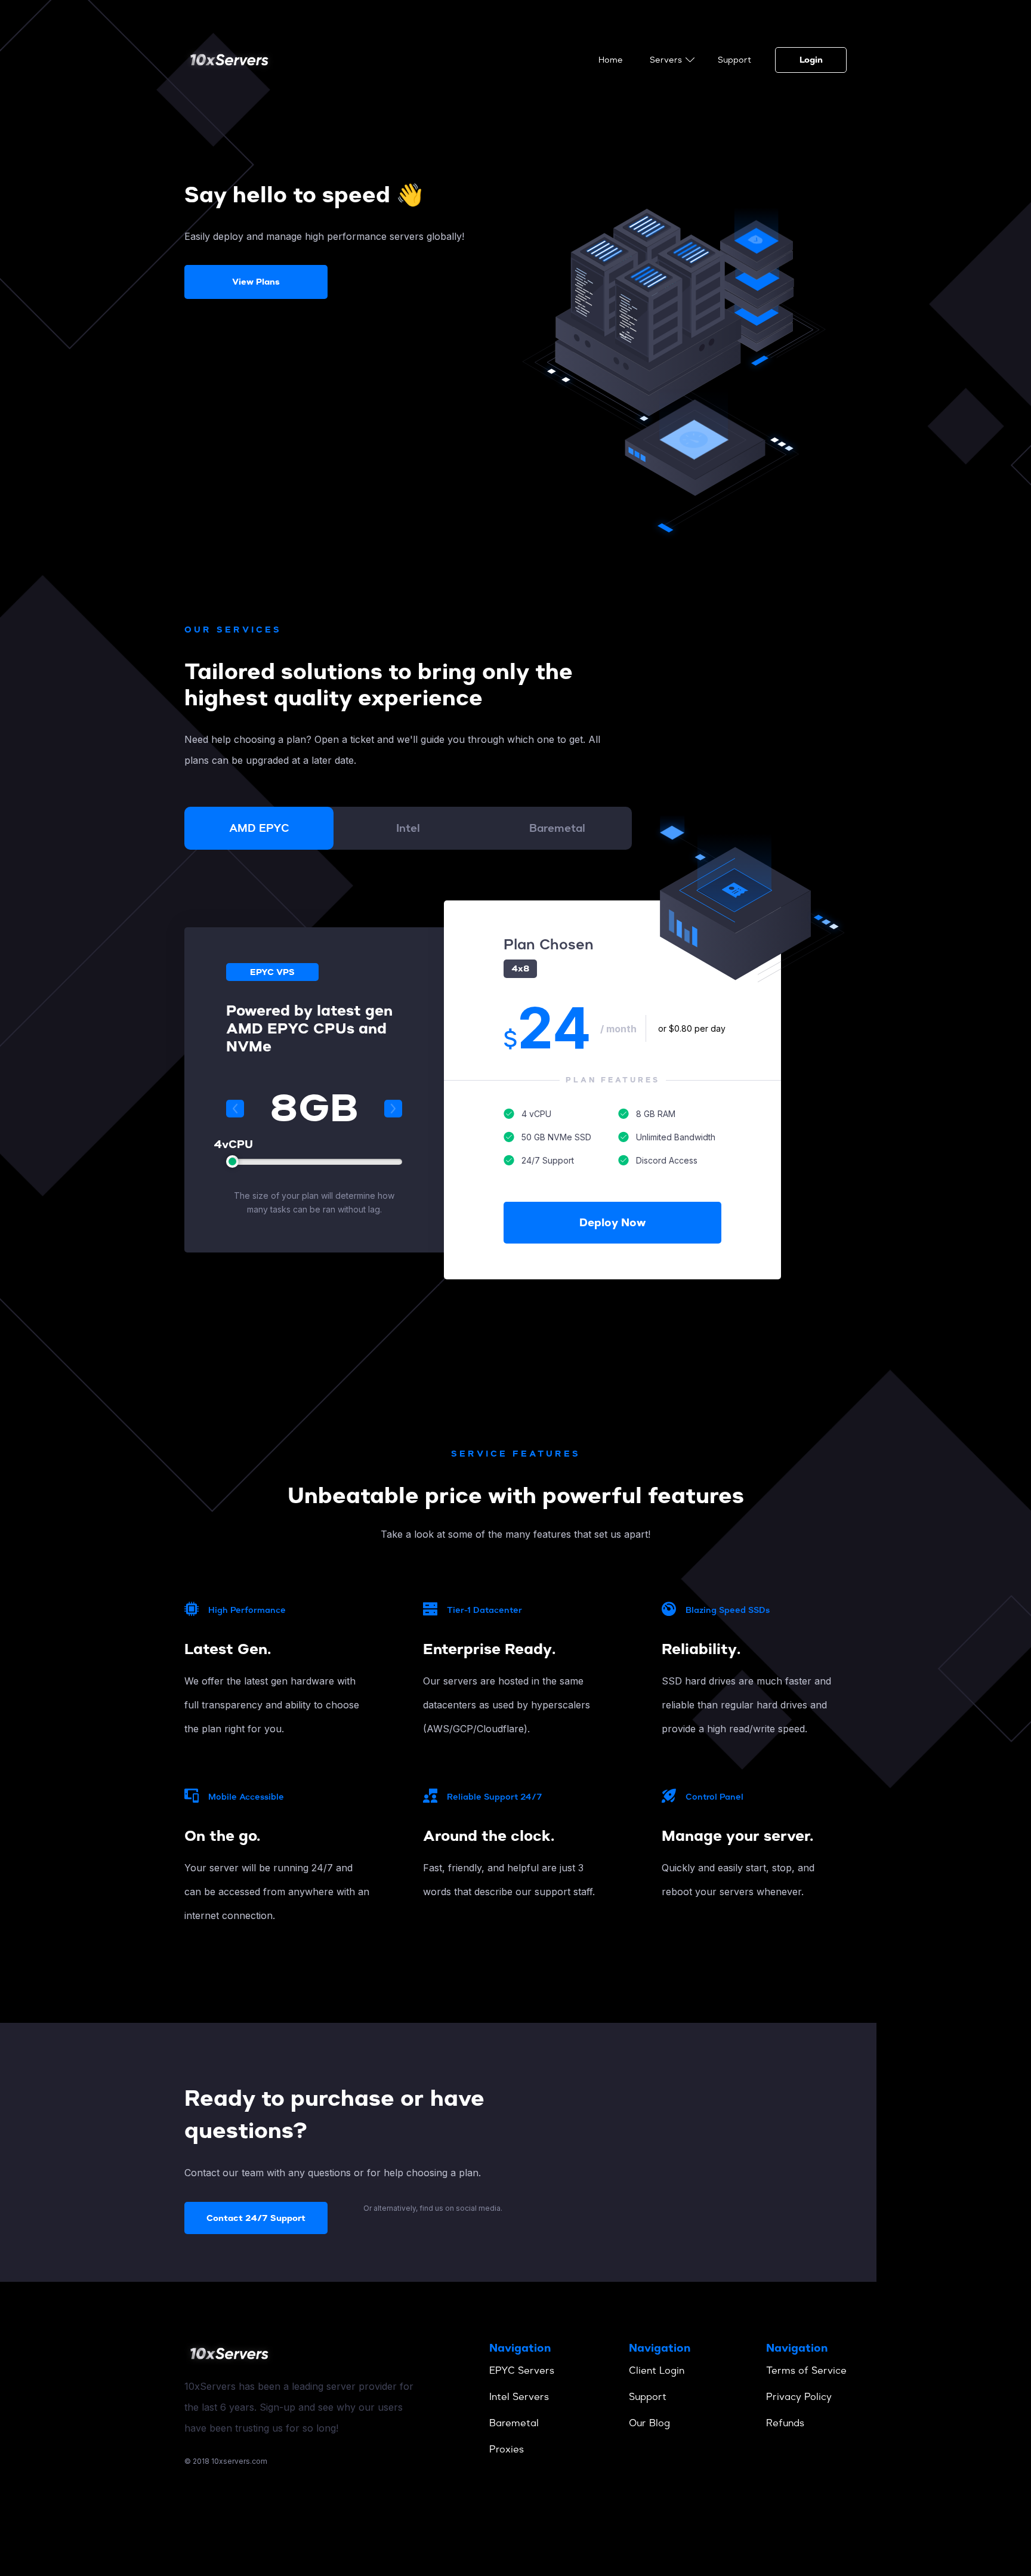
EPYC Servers (522, 2370)
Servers (666, 60)
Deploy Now (612, 1223)
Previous (235, 1109)
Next (393, 1109)
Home (611, 60)
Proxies (507, 2449)
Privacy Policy (799, 2397)
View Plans (256, 282)
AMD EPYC (259, 828)
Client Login (657, 2370)
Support (734, 60)
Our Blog (649, 2423)
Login (811, 60)
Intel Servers (519, 2397)
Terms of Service (806, 2370)
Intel (408, 828)
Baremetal (557, 828)
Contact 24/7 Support (256, 2218)
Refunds (785, 2423)
